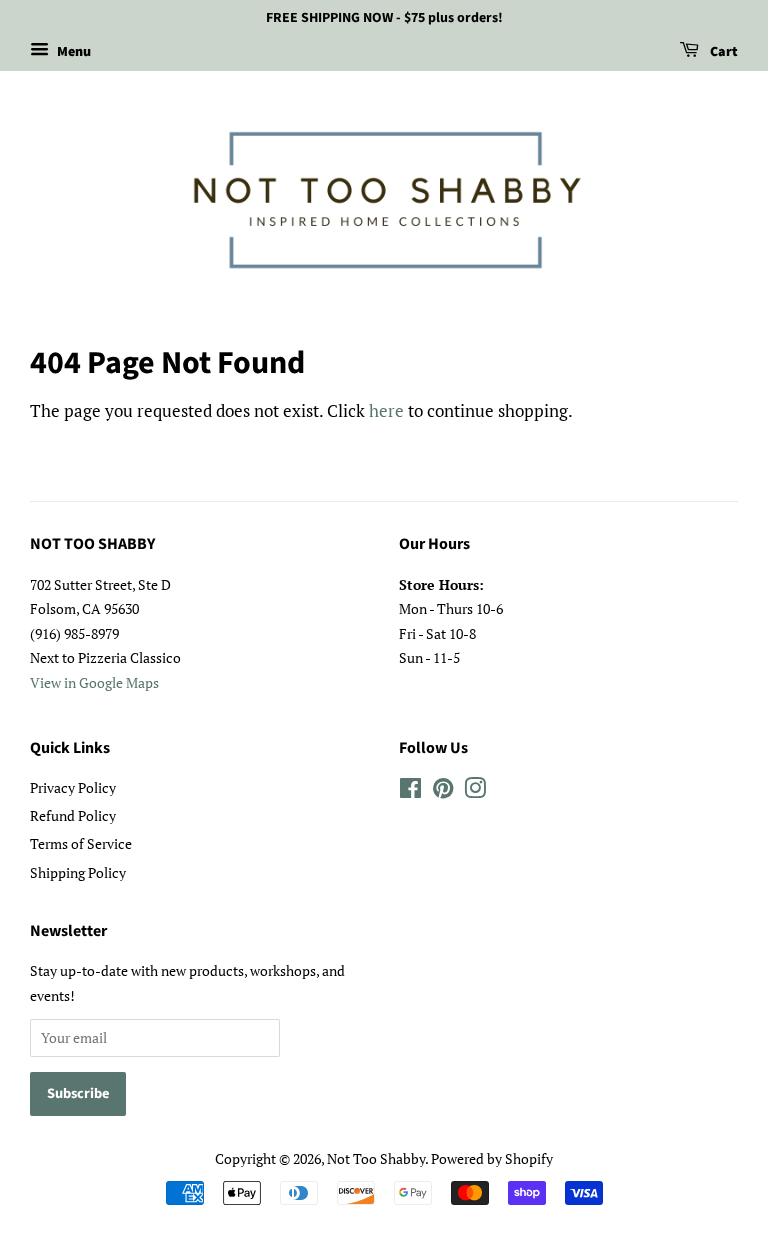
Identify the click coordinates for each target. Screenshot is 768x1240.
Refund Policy (73, 815)
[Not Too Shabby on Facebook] (410, 791)
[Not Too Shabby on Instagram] (475, 791)
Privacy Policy (73, 787)
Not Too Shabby (376, 1158)
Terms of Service (81, 843)
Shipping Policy (78, 872)
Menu (72, 52)
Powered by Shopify (492, 1158)
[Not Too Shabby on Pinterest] (443, 791)
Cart (722, 52)
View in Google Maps (94, 682)
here (386, 410)
